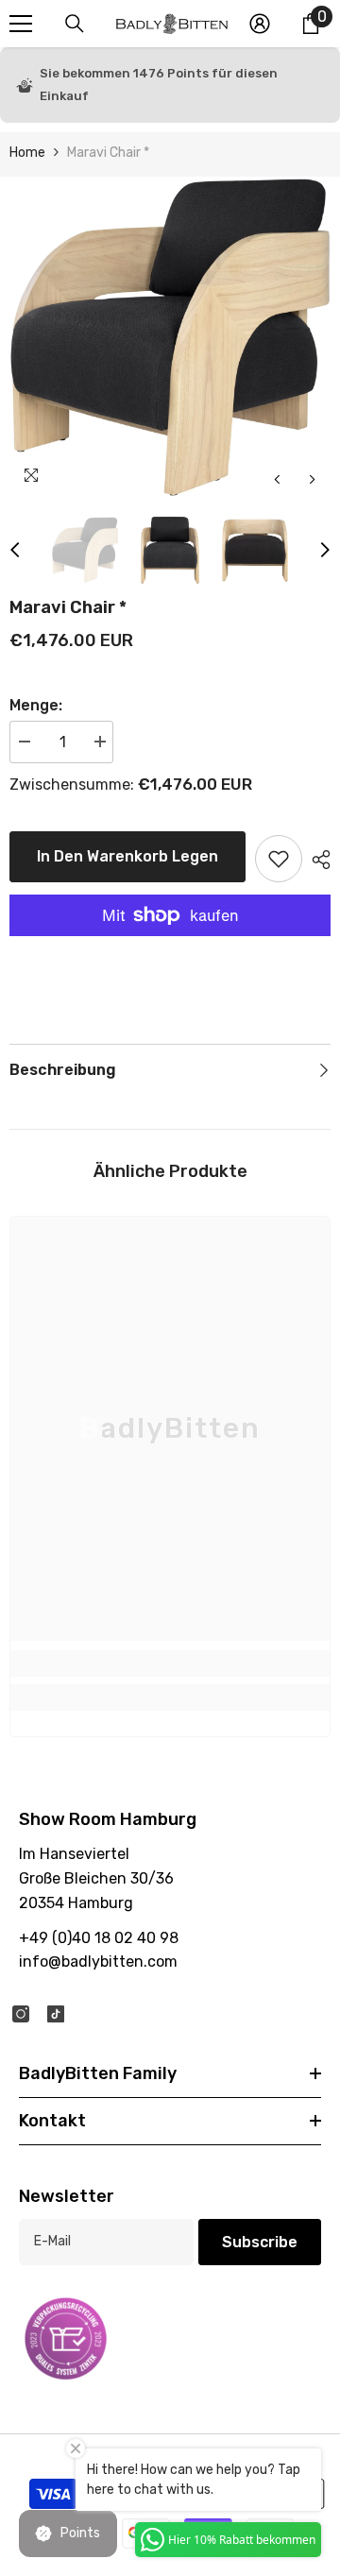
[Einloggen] (260, 24)
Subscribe (260, 2242)
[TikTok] (56, 2014)
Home (27, 153)
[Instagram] (21, 2014)
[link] (170, 1663)
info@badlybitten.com (98, 1962)
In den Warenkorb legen (127, 856)
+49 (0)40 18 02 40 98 (99, 1938)
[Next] (312, 479)
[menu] (21, 24)
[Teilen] (316, 860)
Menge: (36, 705)
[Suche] (75, 24)
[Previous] (277, 479)
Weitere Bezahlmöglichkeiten (170, 947)
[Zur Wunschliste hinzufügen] (279, 859)
